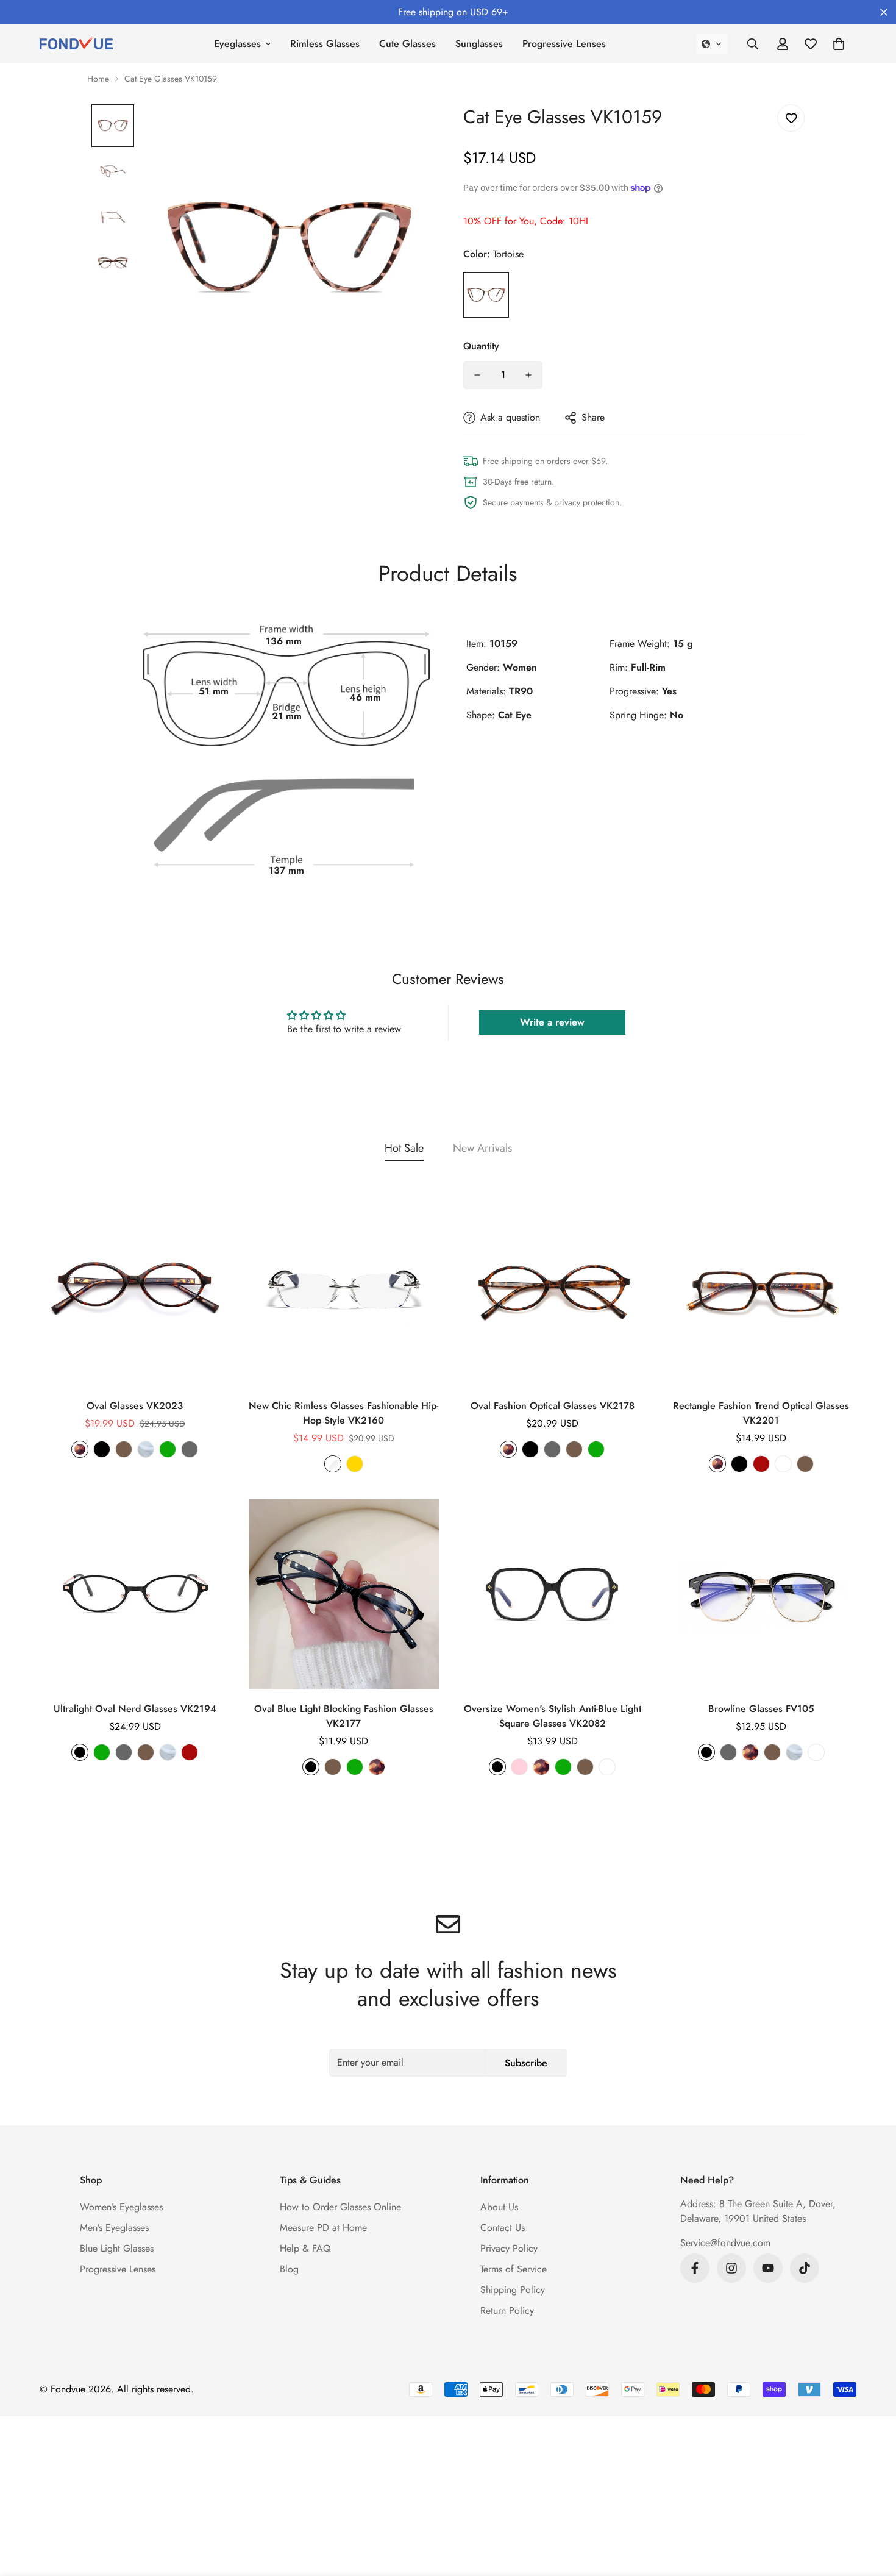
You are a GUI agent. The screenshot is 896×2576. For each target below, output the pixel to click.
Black (102, 1449)
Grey (190, 1449)
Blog (289, 2269)
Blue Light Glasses (117, 2248)
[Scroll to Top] (872, 2510)
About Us (499, 2207)
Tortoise (486, 295)
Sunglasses (479, 44)
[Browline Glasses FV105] (762, 1594)
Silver (333, 1464)
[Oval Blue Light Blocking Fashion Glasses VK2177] (344, 1594)
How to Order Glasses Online (340, 2207)
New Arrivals (482, 1148)
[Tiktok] (805, 2268)
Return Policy (507, 2310)
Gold (355, 1464)
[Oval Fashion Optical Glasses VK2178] (553, 1291)
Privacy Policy (509, 2248)
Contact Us (503, 2228)
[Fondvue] (76, 44)
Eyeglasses (237, 44)
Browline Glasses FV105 (761, 1709)
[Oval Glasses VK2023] (135, 1291)
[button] (712, 44)
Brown (124, 1449)
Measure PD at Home (323, 2228)
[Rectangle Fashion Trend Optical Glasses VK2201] (762, 1291)
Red (761, 1464)
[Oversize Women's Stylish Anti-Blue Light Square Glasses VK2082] (553, 1594)
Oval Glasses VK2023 (135, 1406)
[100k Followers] (731, 2268)
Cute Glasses (407, 44)
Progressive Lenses (564, 44)
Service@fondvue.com (725, 2243)
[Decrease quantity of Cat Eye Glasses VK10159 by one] (477, 375)
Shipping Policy (513, 2290)
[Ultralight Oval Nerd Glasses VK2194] (135, 1594)
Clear (146, 1449)
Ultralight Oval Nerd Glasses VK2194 (135, 1709)
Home (98, 79)
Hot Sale (404, 1148)
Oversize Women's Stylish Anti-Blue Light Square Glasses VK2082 (553, 1716)
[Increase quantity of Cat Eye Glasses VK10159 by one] (528, 375)
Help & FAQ (305, 2248)
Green (168, 1449)
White (783, 1464)
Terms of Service (514, 2269)
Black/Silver (816, 1752)
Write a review (552, 1022)
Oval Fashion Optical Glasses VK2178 (553, 1406)
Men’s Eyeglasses (114, 2228)
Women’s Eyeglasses (121, 2207)
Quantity (481, 346)
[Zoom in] (407, 130)
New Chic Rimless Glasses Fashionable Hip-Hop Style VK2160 (343, 1413)
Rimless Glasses (325, 44)
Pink (519, 1767)
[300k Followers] (695, 2268)
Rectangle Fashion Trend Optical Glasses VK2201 (761, 1413)
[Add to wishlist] (791, 118)
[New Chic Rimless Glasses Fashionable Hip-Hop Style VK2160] (344, 1291)
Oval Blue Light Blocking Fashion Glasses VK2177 (344, 1716)
